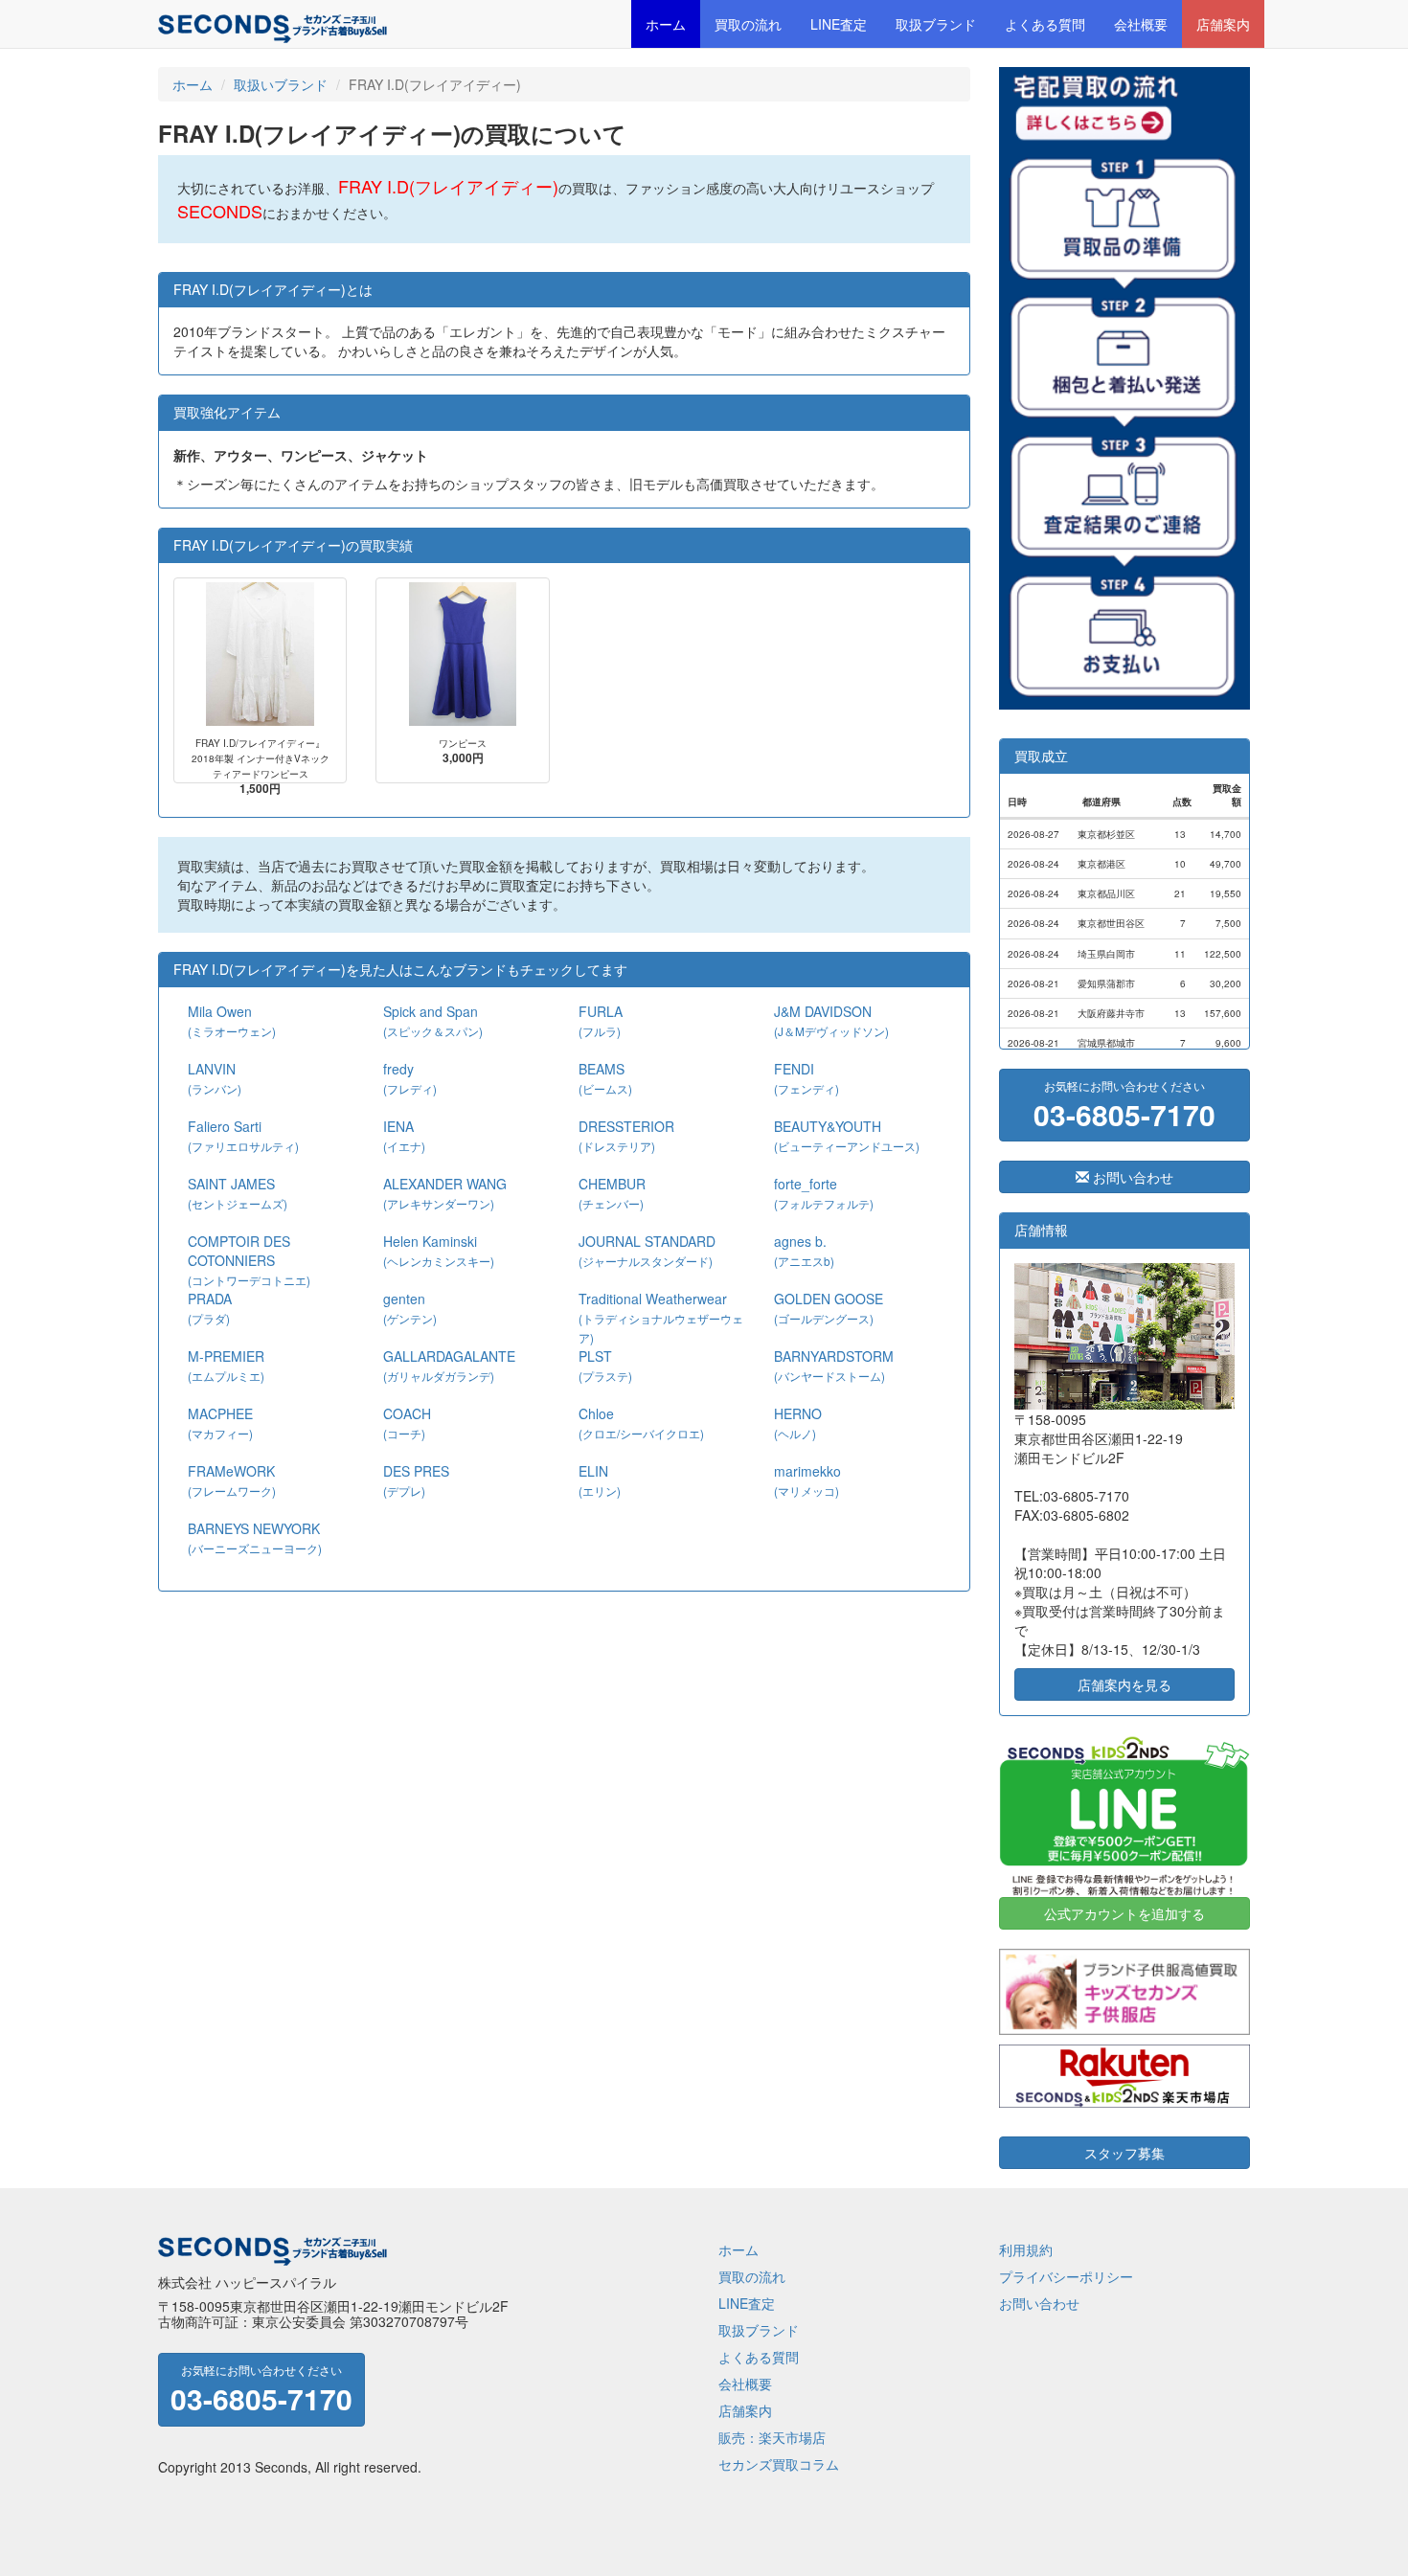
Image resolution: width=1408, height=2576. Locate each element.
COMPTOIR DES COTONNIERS (249, 1260)
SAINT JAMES (238, 1193)
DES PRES (416, 1480)
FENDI (806, 1078)
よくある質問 (1045, 24)
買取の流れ (748, 24)
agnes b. (804, 1250)
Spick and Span (433, 1020)
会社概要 (1141, 24)
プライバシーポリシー (1066, 2276)
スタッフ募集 (1124, 2153)
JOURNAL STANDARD (647, 1250)
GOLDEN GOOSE (829, 1308)
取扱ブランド (936, 24)
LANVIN (215, 1078)
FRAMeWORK (232, 1480)
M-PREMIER (226, 1365)
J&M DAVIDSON (831, 1020)
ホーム (666, 24)
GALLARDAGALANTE (449, 1365)
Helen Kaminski (439, 1250)
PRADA (210, 1308)
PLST (605, 1365)
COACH (407, 1423)
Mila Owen (232, 1020)
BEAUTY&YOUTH (847, 1135)
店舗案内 (1223, 24)
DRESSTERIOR (626, 1135)
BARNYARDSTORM (834, 1365)
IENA (404, 1135)
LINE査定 (839, 24)
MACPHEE (220, 1423)
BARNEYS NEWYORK (255, 1537)
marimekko (807, 1480)
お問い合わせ (1131, 1177)
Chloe (641, 1423)
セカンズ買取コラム (779, 2464)
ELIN (600, 1480)
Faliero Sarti (243, 1135)
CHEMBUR (612, 1193)
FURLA (601, 1020)
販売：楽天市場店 (772, 2437)
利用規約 (1026, 2249)
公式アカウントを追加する (1124, 1913)
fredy (410, 1078)
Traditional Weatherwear (661, 1317)
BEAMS (605, 1078)
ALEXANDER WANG (445, 1193)
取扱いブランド (281, 84)
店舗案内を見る (1124, 1684)
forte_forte (824, 1193)
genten (410, 1308)
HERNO (798, 1423)
